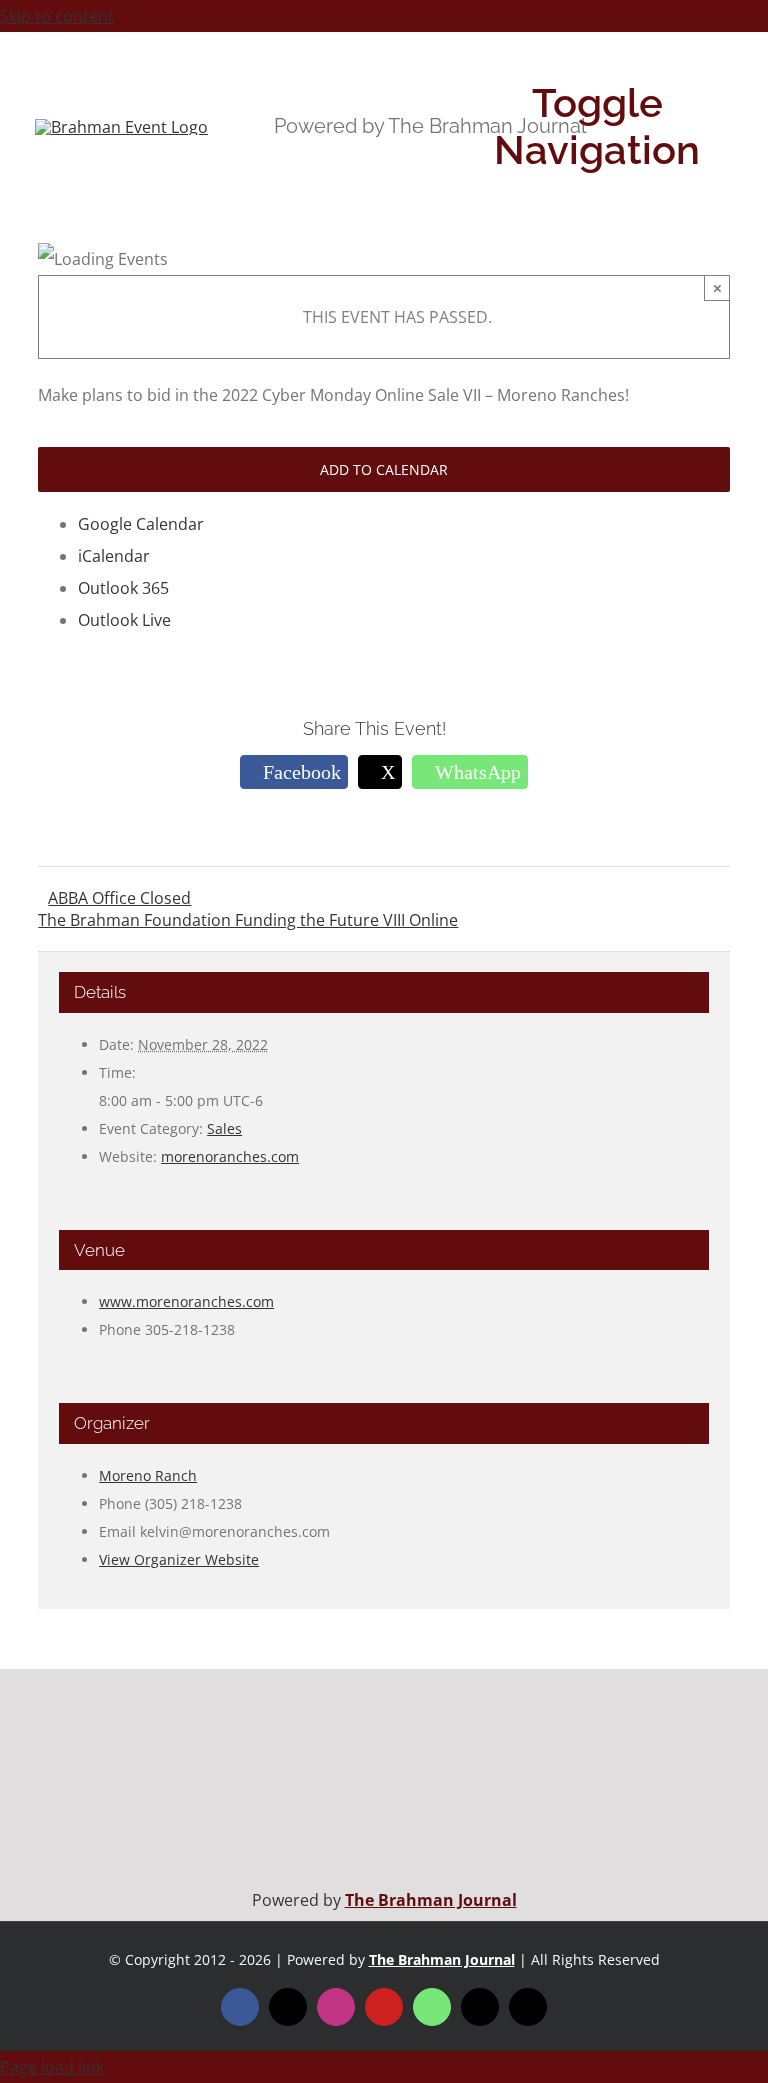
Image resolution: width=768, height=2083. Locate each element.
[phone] (528, 2007)
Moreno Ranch (148, 1475)
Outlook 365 (123, 588)
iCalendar (114, 556)
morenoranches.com (230, 1156)
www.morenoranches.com (186, 1301)
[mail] (480, 2007)
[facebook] (240, 2007)
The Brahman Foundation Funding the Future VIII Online (248, 920)
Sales (224, 1128)
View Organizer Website (179, 1559)
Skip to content (57, 16)
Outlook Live (124, 620)
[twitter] (288, 2007)
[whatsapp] (432, 2007)
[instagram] (336, 2007)
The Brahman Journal (431, 1900)
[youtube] (384, 2007)
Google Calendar (141, 524)
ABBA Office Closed (119, 898)
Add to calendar (384, 469)
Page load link (52, 2067)
